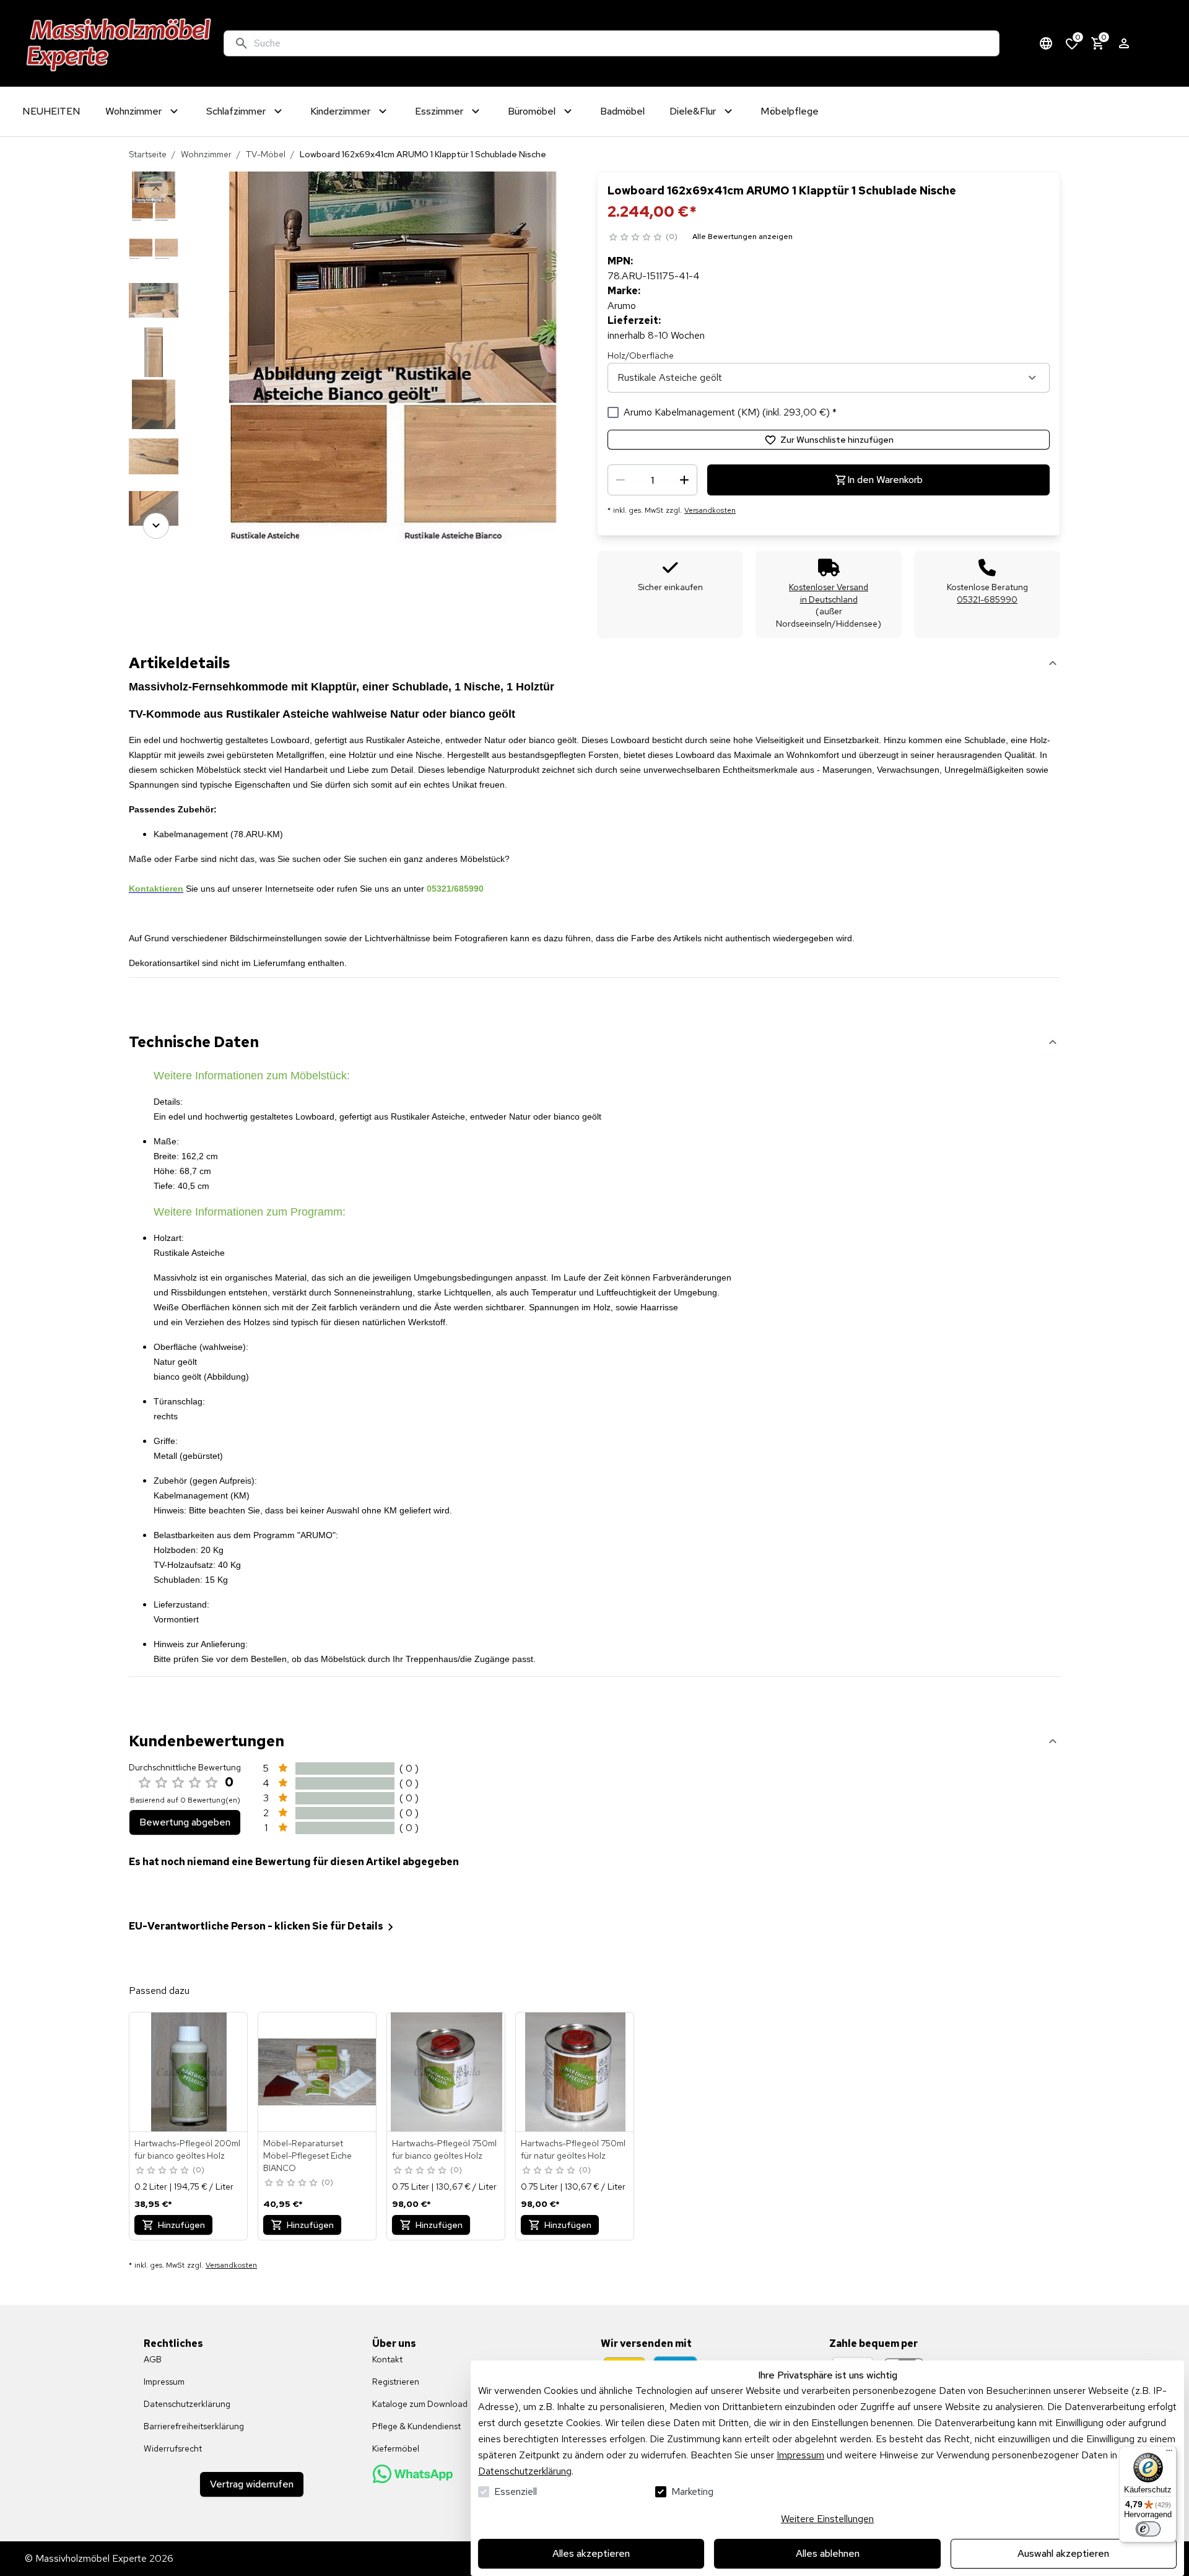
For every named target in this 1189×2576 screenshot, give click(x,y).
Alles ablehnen (828, 2553)
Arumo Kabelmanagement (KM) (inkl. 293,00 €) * (730, 412)
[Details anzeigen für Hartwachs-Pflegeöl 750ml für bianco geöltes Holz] (446, 2072)
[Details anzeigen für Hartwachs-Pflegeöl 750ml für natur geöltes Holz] (575, 2072)
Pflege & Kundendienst (416, 2426)
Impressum (800, 2455)
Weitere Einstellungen (827, 2519)
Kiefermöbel (396, 2448)
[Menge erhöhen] (684, 480)
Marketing (692, 2491)
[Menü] (1169, 2453)
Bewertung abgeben (185, 1822)
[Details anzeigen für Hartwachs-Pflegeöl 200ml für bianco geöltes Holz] (189, 2072)
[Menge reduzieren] (621, 480)
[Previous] (156, 189)
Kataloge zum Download (420, 2404)
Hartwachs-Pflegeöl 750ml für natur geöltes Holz (573, 2149)
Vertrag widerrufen (252, 2484)
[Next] (156, 526)
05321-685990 (987, 599)
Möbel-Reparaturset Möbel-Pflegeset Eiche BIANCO (307, 2156)
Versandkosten (710, 510)
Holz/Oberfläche (641, 355)
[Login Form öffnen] (1124, 43)
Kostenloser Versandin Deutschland (829, 593)
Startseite (148, 154)
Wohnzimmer (206, 154)
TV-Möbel (266, 154)
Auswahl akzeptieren (1063, 2553)
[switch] (1148, 2529)
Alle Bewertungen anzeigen (743, 237)
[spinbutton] (652, 480)
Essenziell (516, 2491)
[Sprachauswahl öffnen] (1046, 43)
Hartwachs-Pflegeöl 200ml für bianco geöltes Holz (187, 2149)
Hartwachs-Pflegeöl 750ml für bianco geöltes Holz (444, 2149)
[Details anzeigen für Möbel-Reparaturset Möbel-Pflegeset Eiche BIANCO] (318, 2072)
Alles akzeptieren (591, 2553)
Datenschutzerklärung (525, 2471)
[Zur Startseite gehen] (119, 43)
